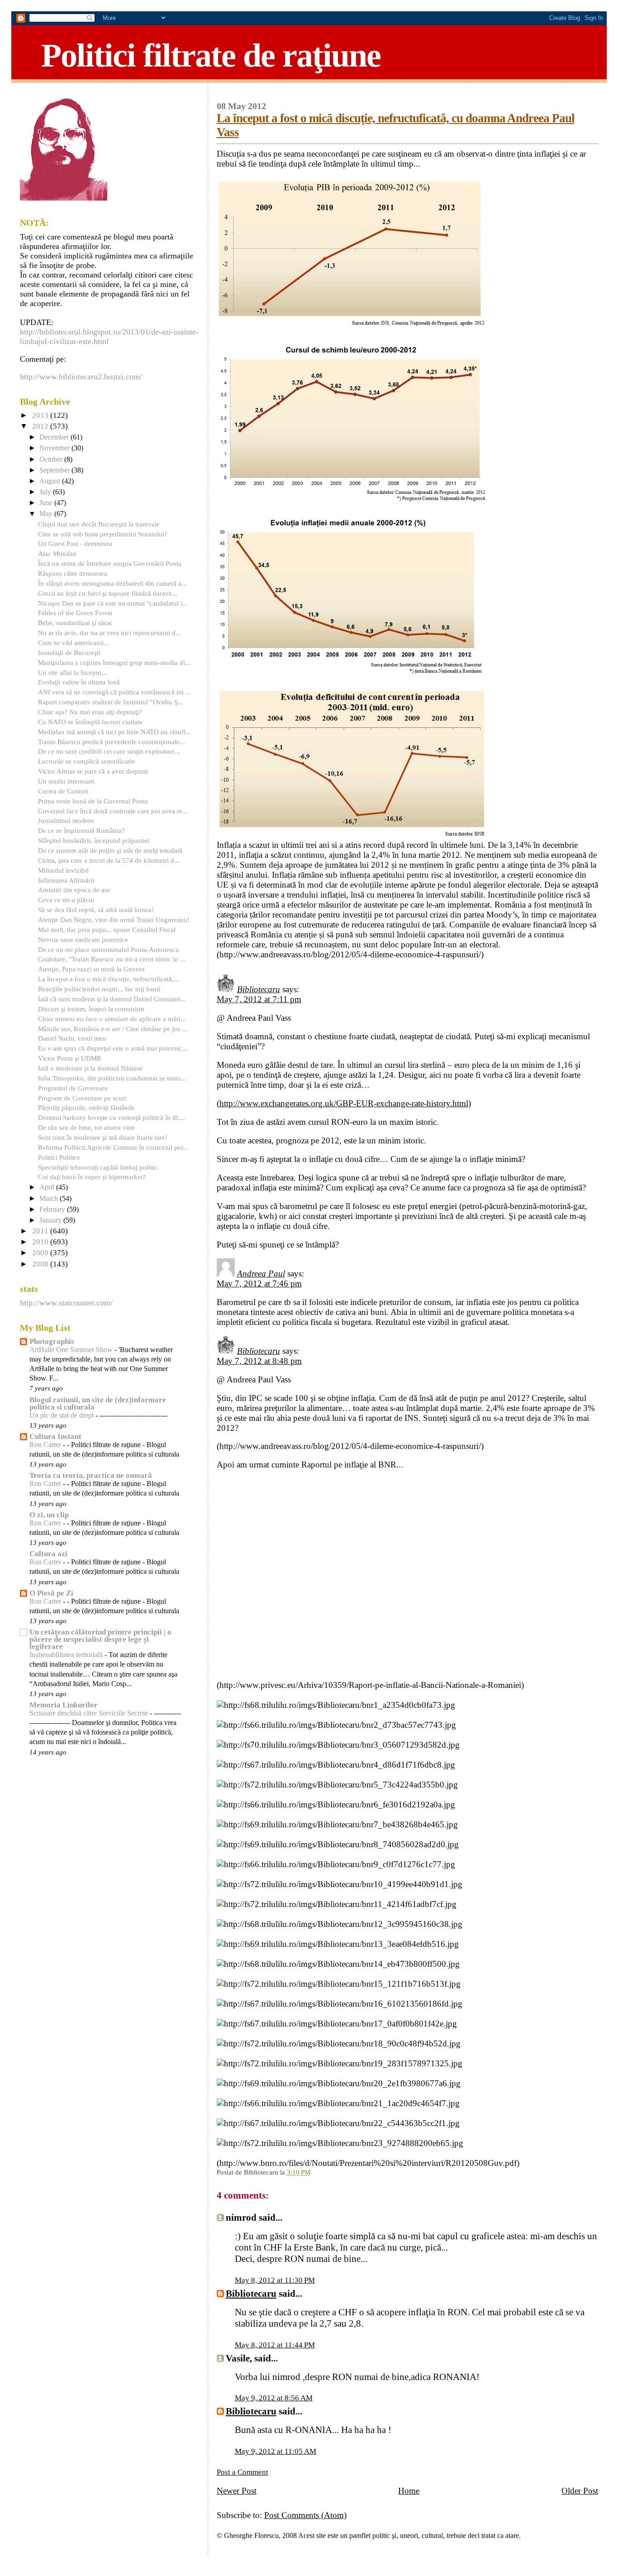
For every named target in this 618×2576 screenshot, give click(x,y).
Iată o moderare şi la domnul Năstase (90, 1068)
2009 (41, 1253)
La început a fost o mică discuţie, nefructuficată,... (109, 979)
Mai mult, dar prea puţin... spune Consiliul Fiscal (107, 930)
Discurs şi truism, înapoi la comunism (91, 1009)
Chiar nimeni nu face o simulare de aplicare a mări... (112, 1019)
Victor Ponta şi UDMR (70, 1058)
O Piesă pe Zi (51, 1593)
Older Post (580, 2491)
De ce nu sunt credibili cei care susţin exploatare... (109, 751)
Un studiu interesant (66, 781)
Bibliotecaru (259, 989)
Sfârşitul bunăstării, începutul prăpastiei (94, 840)
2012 (41, 426)
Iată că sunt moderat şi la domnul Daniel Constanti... (112, 999)
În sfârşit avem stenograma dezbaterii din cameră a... (112, 583)
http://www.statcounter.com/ (66, 1303)
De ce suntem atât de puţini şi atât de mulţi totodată (110, 850)
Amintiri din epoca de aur (74, 890)
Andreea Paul (261, 1274)
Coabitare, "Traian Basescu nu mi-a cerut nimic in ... (112, 959)
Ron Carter (46, 1445)
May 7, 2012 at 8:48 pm (259, 1361)
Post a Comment (242, 2472)
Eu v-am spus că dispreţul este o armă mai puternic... (113, 1048)
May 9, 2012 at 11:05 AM (276, 2451)
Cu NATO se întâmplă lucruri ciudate (90, 722)
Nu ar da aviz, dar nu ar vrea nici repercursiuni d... (109, 633)
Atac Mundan (57, 553)
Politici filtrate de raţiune (211, 55)
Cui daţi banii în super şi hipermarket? (92, 1177)
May (47, 514)
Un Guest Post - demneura (75, 543)
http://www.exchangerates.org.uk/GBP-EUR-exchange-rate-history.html (344, 1103)
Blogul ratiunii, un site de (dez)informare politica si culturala (98, 1403)
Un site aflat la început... (72, 672)
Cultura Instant (55, 1436)
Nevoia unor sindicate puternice (83, 939)
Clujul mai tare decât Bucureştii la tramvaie (99, 524)
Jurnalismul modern (66, 820)
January (51, 1220)
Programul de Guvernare (73, 1088)
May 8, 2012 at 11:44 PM (275, 2345)
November (55, 448)
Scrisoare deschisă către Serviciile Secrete (90, 1713)
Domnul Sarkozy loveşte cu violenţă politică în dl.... (112, 1117)
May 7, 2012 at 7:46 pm (259, 1283)
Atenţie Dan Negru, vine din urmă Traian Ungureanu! (114, 920)
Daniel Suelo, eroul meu (72, 1038)
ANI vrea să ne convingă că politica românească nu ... (114, 692)
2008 (41, 1264)
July (46, 492)
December (55, 437)
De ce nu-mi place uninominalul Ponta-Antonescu (109, 949)
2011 (41, 1231)
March (50, 1199)
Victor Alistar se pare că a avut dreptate (93, 771)
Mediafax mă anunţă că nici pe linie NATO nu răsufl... (114, 732)
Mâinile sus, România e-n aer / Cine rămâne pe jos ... (113, 1029)
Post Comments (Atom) (305, 2515)
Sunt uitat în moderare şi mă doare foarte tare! (103, 1137)
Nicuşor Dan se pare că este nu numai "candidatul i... (113, 603)
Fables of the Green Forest (75, 613)
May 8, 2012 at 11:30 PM (275, 2280)
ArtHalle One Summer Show (72, 1350)
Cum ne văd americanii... (74, 643)
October (52, 459)
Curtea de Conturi (63, 791)
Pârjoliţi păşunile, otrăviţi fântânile (86, 1107)
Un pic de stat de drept (62, 1415)
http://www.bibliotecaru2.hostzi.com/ (81, 377)
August (51, 481)
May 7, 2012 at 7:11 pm (259, 999)
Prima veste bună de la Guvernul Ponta (93, 801)
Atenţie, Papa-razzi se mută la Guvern (91, 969)
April (48, 1187)
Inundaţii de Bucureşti (69, 652)
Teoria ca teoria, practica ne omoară (91, 1475)
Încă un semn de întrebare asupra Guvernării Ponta (110, 563)
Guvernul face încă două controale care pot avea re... (113, 811)
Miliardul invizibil (63, 870)
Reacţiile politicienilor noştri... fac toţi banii (99, 989)
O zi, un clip (49, 1515)
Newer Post (237, 2491)
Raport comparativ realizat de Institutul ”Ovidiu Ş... (111, 702)
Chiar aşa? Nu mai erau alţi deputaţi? (90, 712)
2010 (41, 1242)
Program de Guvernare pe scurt (82, 1098)
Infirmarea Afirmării (66, 880)
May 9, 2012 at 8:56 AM (274, 2398)
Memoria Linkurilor (64, 1705)
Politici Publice (59, 1157)
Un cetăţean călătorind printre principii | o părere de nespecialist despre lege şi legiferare (100, 1639)
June (47, 503)
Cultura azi (48, 1554)
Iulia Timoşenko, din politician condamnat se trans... (112, 1078)
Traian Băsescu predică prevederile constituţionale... (112, 742)
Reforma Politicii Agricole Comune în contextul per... (113, 1147)
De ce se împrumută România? (81, 830)
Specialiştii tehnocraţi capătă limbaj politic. (98, 1167)
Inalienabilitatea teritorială (67, 1655)
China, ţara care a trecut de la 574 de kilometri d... (109, 860)
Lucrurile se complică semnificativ (87, 761)
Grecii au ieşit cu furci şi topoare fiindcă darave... (108, 593)
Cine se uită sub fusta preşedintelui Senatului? (103, 534)
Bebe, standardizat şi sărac (75, 623)
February (53, 1209)
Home (409, 2491)
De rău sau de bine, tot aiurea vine (86, 1127)
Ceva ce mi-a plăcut (66, 900)
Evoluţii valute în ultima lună (79, 682)
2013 (41, 415)
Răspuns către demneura (73, 573)
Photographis (52, 1341)
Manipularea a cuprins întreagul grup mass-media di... (114, 662)
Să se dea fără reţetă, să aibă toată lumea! (96, 910)
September (55, 470)
